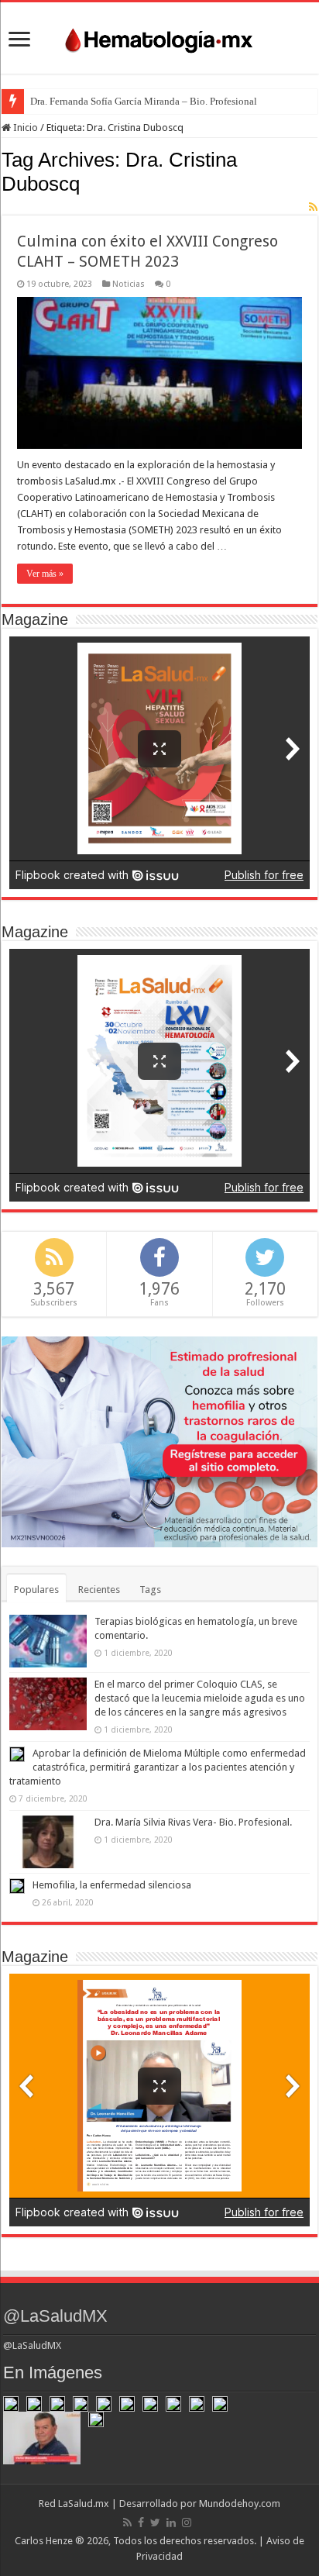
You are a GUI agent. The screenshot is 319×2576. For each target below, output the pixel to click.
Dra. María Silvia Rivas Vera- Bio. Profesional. (193, 1822)
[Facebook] (141, 2523)
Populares (36, 1590)
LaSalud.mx (84, 2504)
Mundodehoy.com (240, 2504)
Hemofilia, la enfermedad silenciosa (112, 1885)
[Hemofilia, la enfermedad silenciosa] (17, 1886)
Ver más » (45, 574)
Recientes (99, 1590)
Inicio (24, 128)
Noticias (129, 284)
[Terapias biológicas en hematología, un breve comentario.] (48, 1641)
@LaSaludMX (55, 2316)
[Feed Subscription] (313, 207)
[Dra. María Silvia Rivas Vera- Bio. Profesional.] (48, 1842)
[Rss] (127, 2523)
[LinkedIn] (171, 2523)
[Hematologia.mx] (159, 36)
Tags (150, 1590)
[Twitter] (155, 2523)
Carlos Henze (44, 2541)
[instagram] (187, 2523)
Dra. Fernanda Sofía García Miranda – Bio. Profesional (144, 101)
